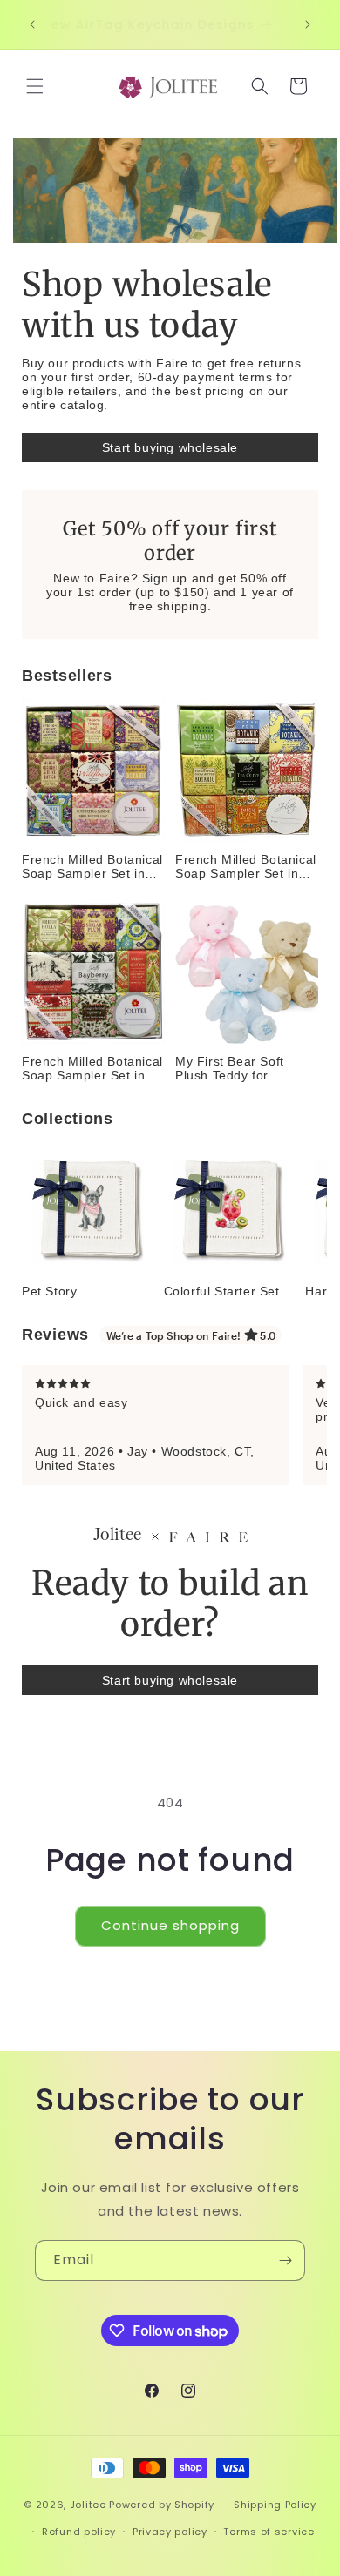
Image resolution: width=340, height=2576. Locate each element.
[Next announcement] (308, 24)
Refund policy (79, 2532)
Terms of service (269, 2532)
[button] (35, 86)
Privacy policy (170, 2532)
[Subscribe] (285, 2260)
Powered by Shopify (162, 2505)
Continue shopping (170, 1925)
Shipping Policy (275, 2505)
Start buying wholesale (170, 447)
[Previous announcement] (32, 24)
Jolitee (88, 2505)
